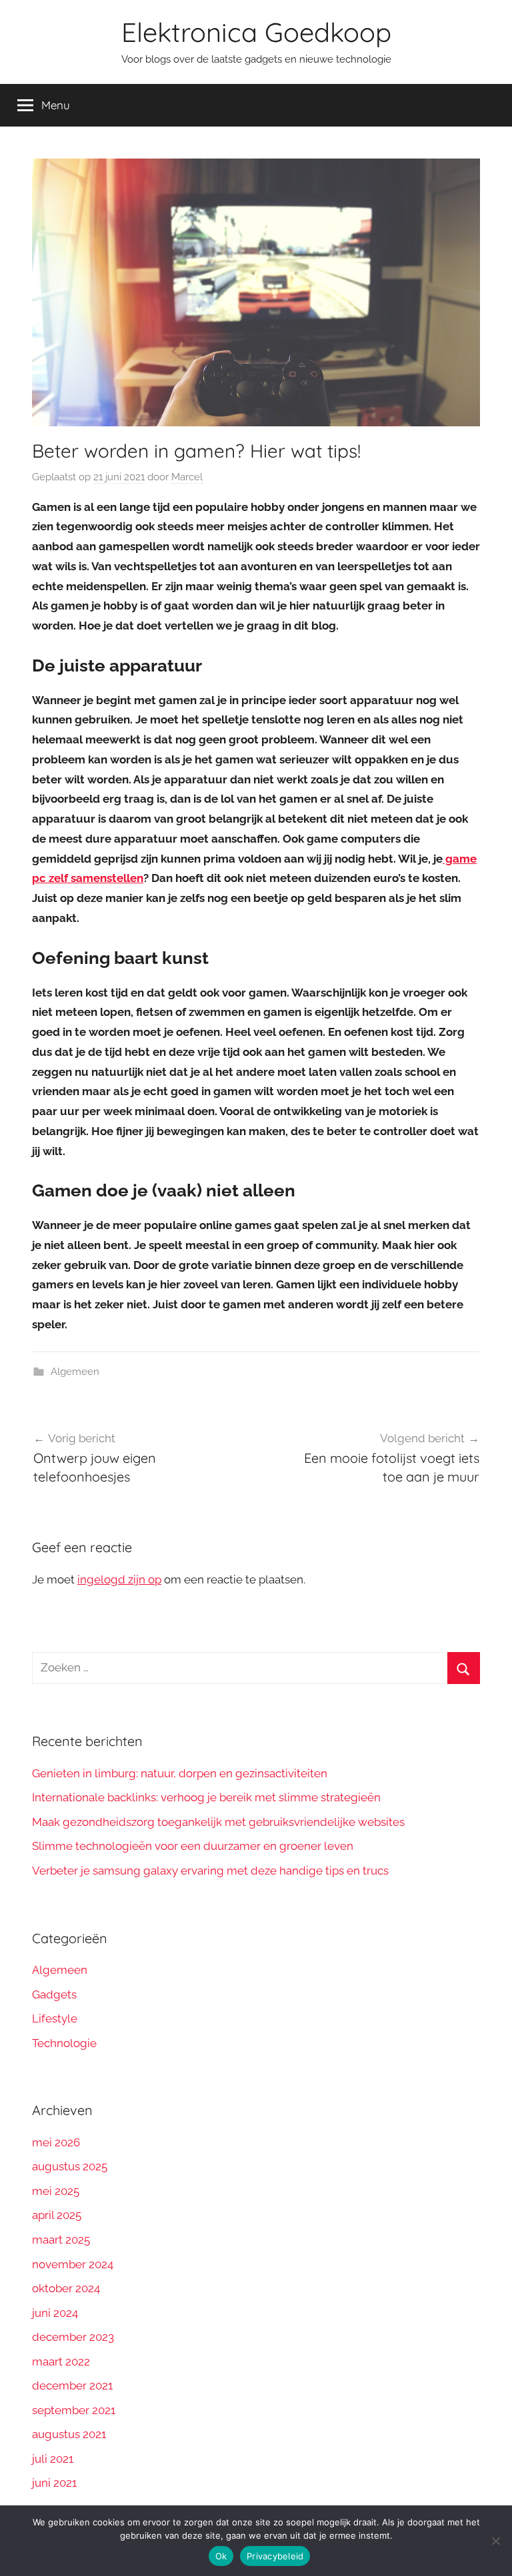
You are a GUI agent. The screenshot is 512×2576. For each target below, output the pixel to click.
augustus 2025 (70, 2166)
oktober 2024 (66, 2288)
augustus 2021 (69, 2434)
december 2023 (73, 2337)
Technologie (64, 2043)
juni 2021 (54, 2483)
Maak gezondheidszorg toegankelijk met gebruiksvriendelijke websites (218, 1822)
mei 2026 (56, 2142)
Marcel (187, 477)
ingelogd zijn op (119, 1579)
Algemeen (75, 1372)
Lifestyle (55, 2018)
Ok (221, 2556)
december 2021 (72, 2385)
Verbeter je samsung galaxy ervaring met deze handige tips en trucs (210, 1871)
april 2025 (57, 2215)
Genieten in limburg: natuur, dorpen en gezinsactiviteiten (180, 1773)
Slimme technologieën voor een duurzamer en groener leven (193, 1846)
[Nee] (495, 2541)
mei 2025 (56, 2191)
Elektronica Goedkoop (256, 32)
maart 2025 (61, 2240)
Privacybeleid (275, 2556)
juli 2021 (53, 2459)
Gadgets (54, 1994)
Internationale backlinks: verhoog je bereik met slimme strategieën (206, 1797)
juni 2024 (55, 2313)
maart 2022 (61, 2361)
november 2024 (73, 2264)
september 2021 (74, 2410)
